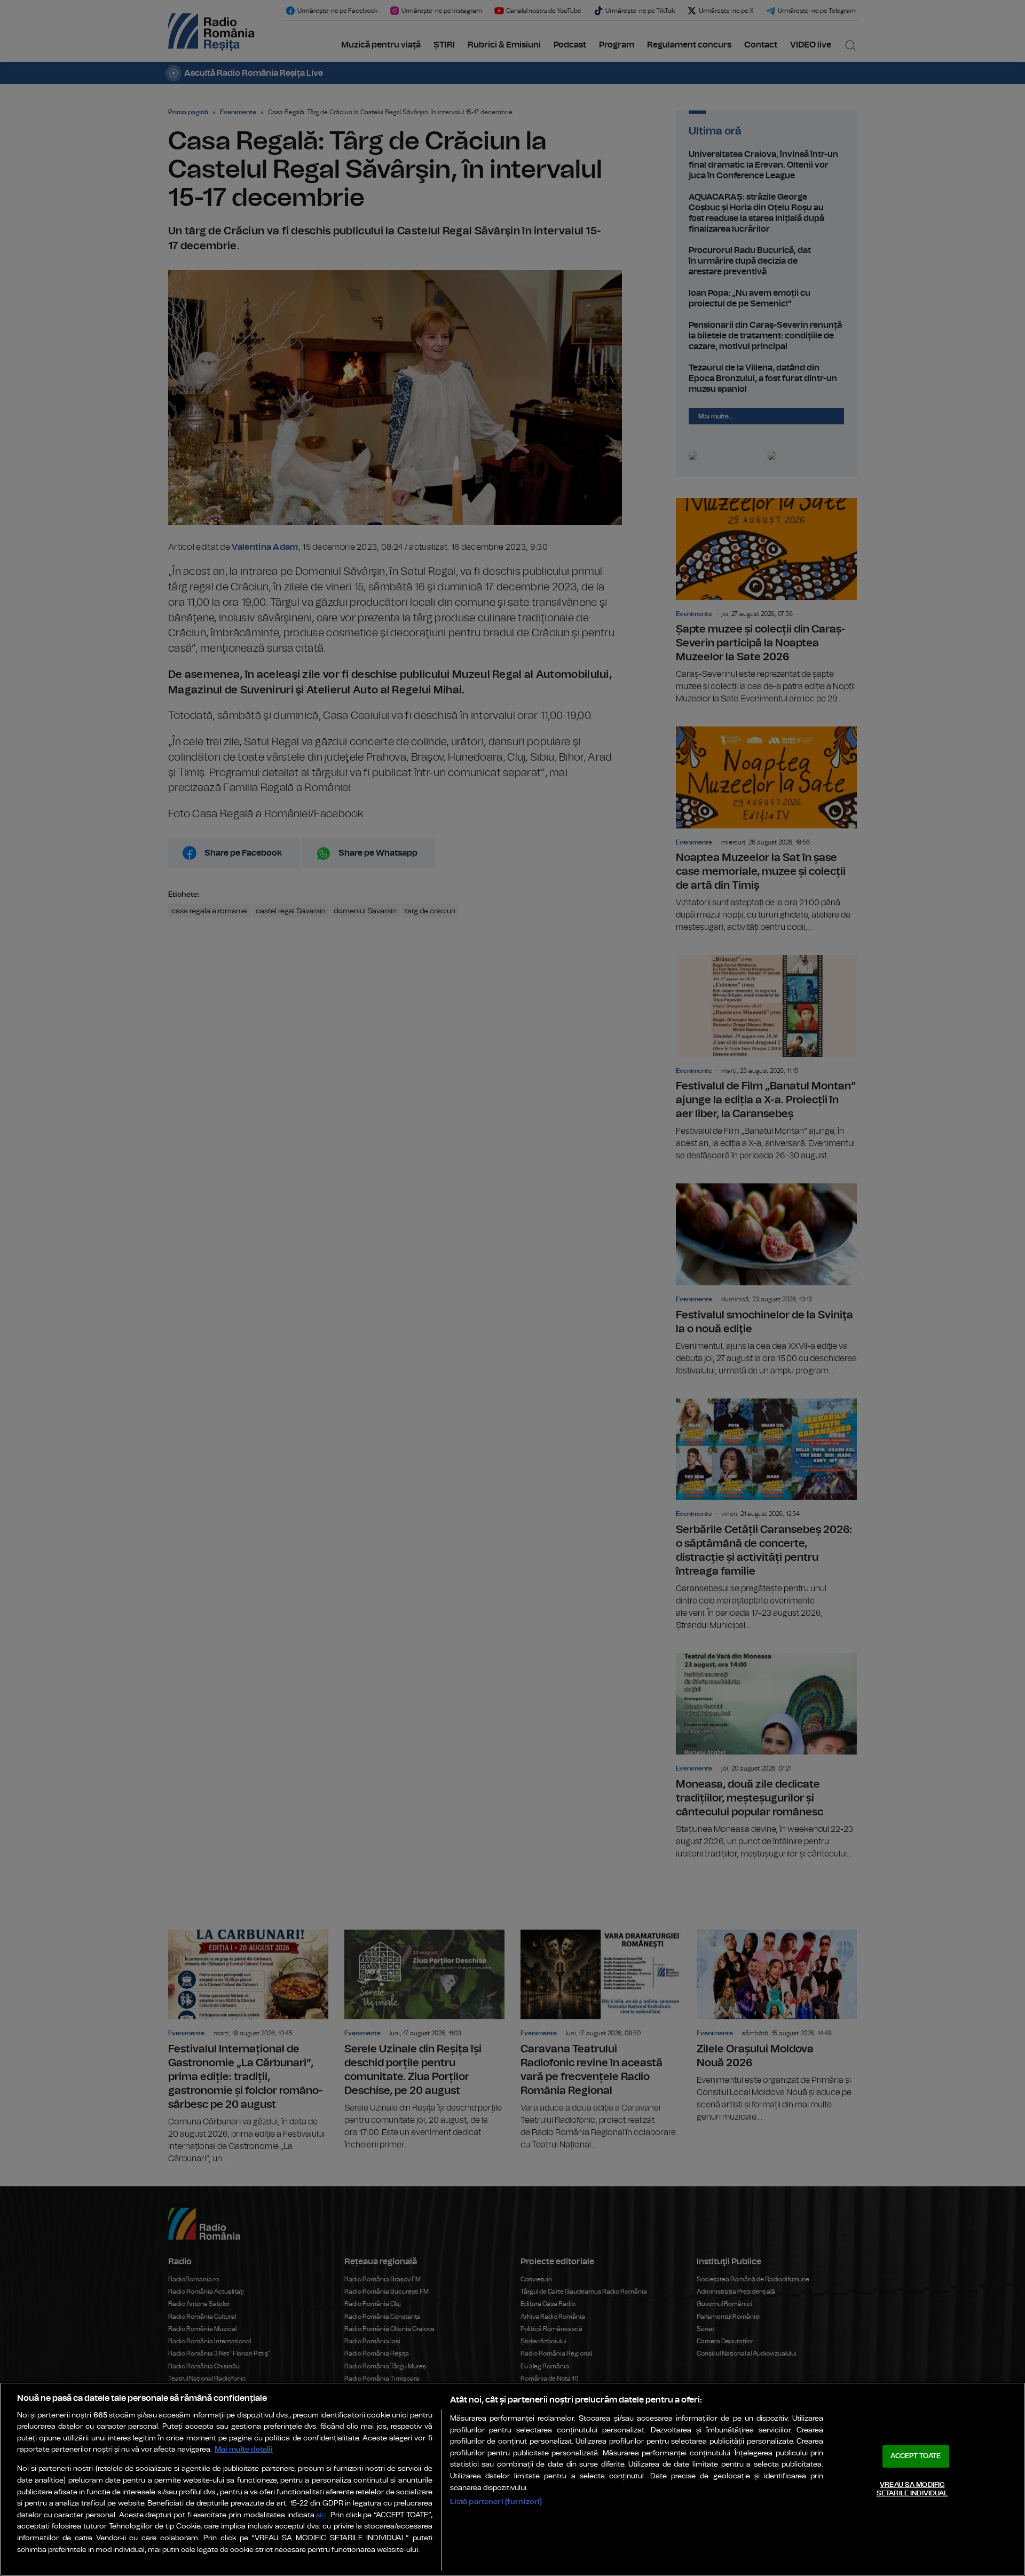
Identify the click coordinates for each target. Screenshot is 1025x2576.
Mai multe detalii (244, 2449)
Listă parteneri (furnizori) (496, 2502)
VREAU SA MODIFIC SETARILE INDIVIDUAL (912, 2489)
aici (321, 2515)
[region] (512, 2479)
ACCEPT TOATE (916, 2456)
